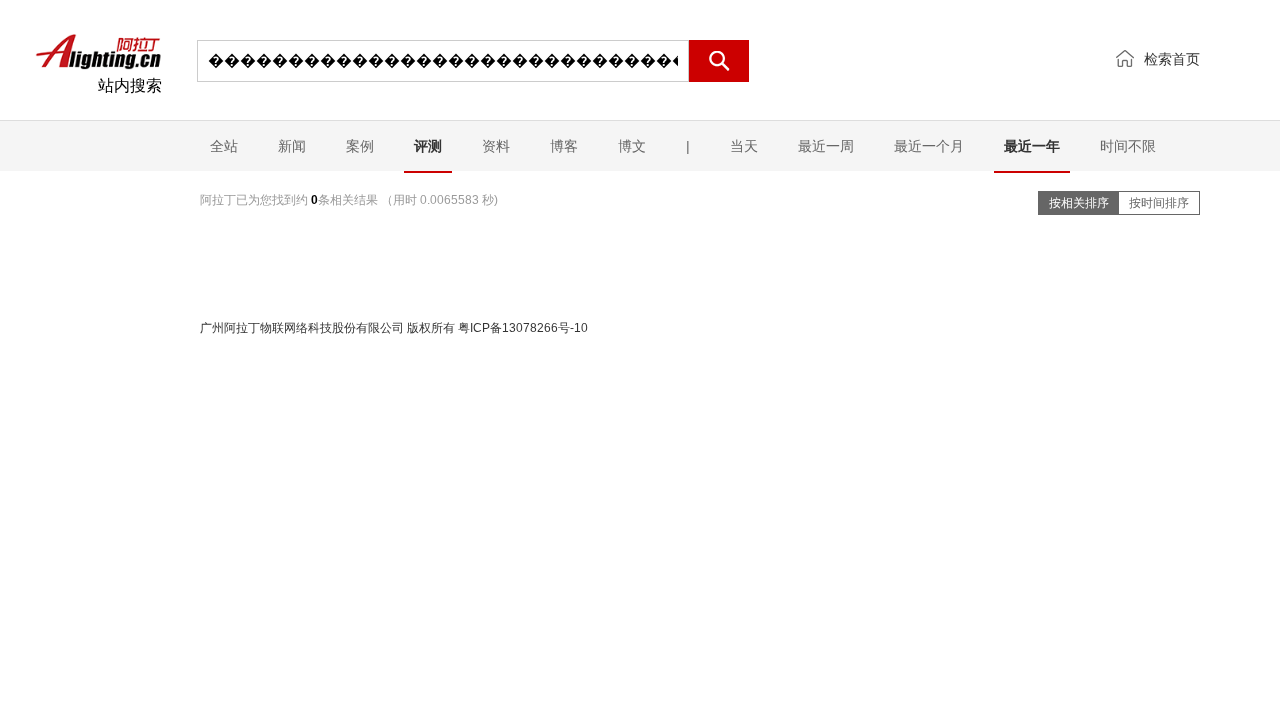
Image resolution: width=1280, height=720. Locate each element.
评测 (428, 146)
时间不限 (1128, 146)
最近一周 (826, 146)
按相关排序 (1079, 203)
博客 (564, 146)
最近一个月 (929, 146)
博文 (632, 146)
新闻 (292, 146)
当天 (744, 146)
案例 (360, 146)
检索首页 (1172, 59)
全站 (224, 146)
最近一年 (1032, 146)
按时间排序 (1159, 203)
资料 (496, 146)
